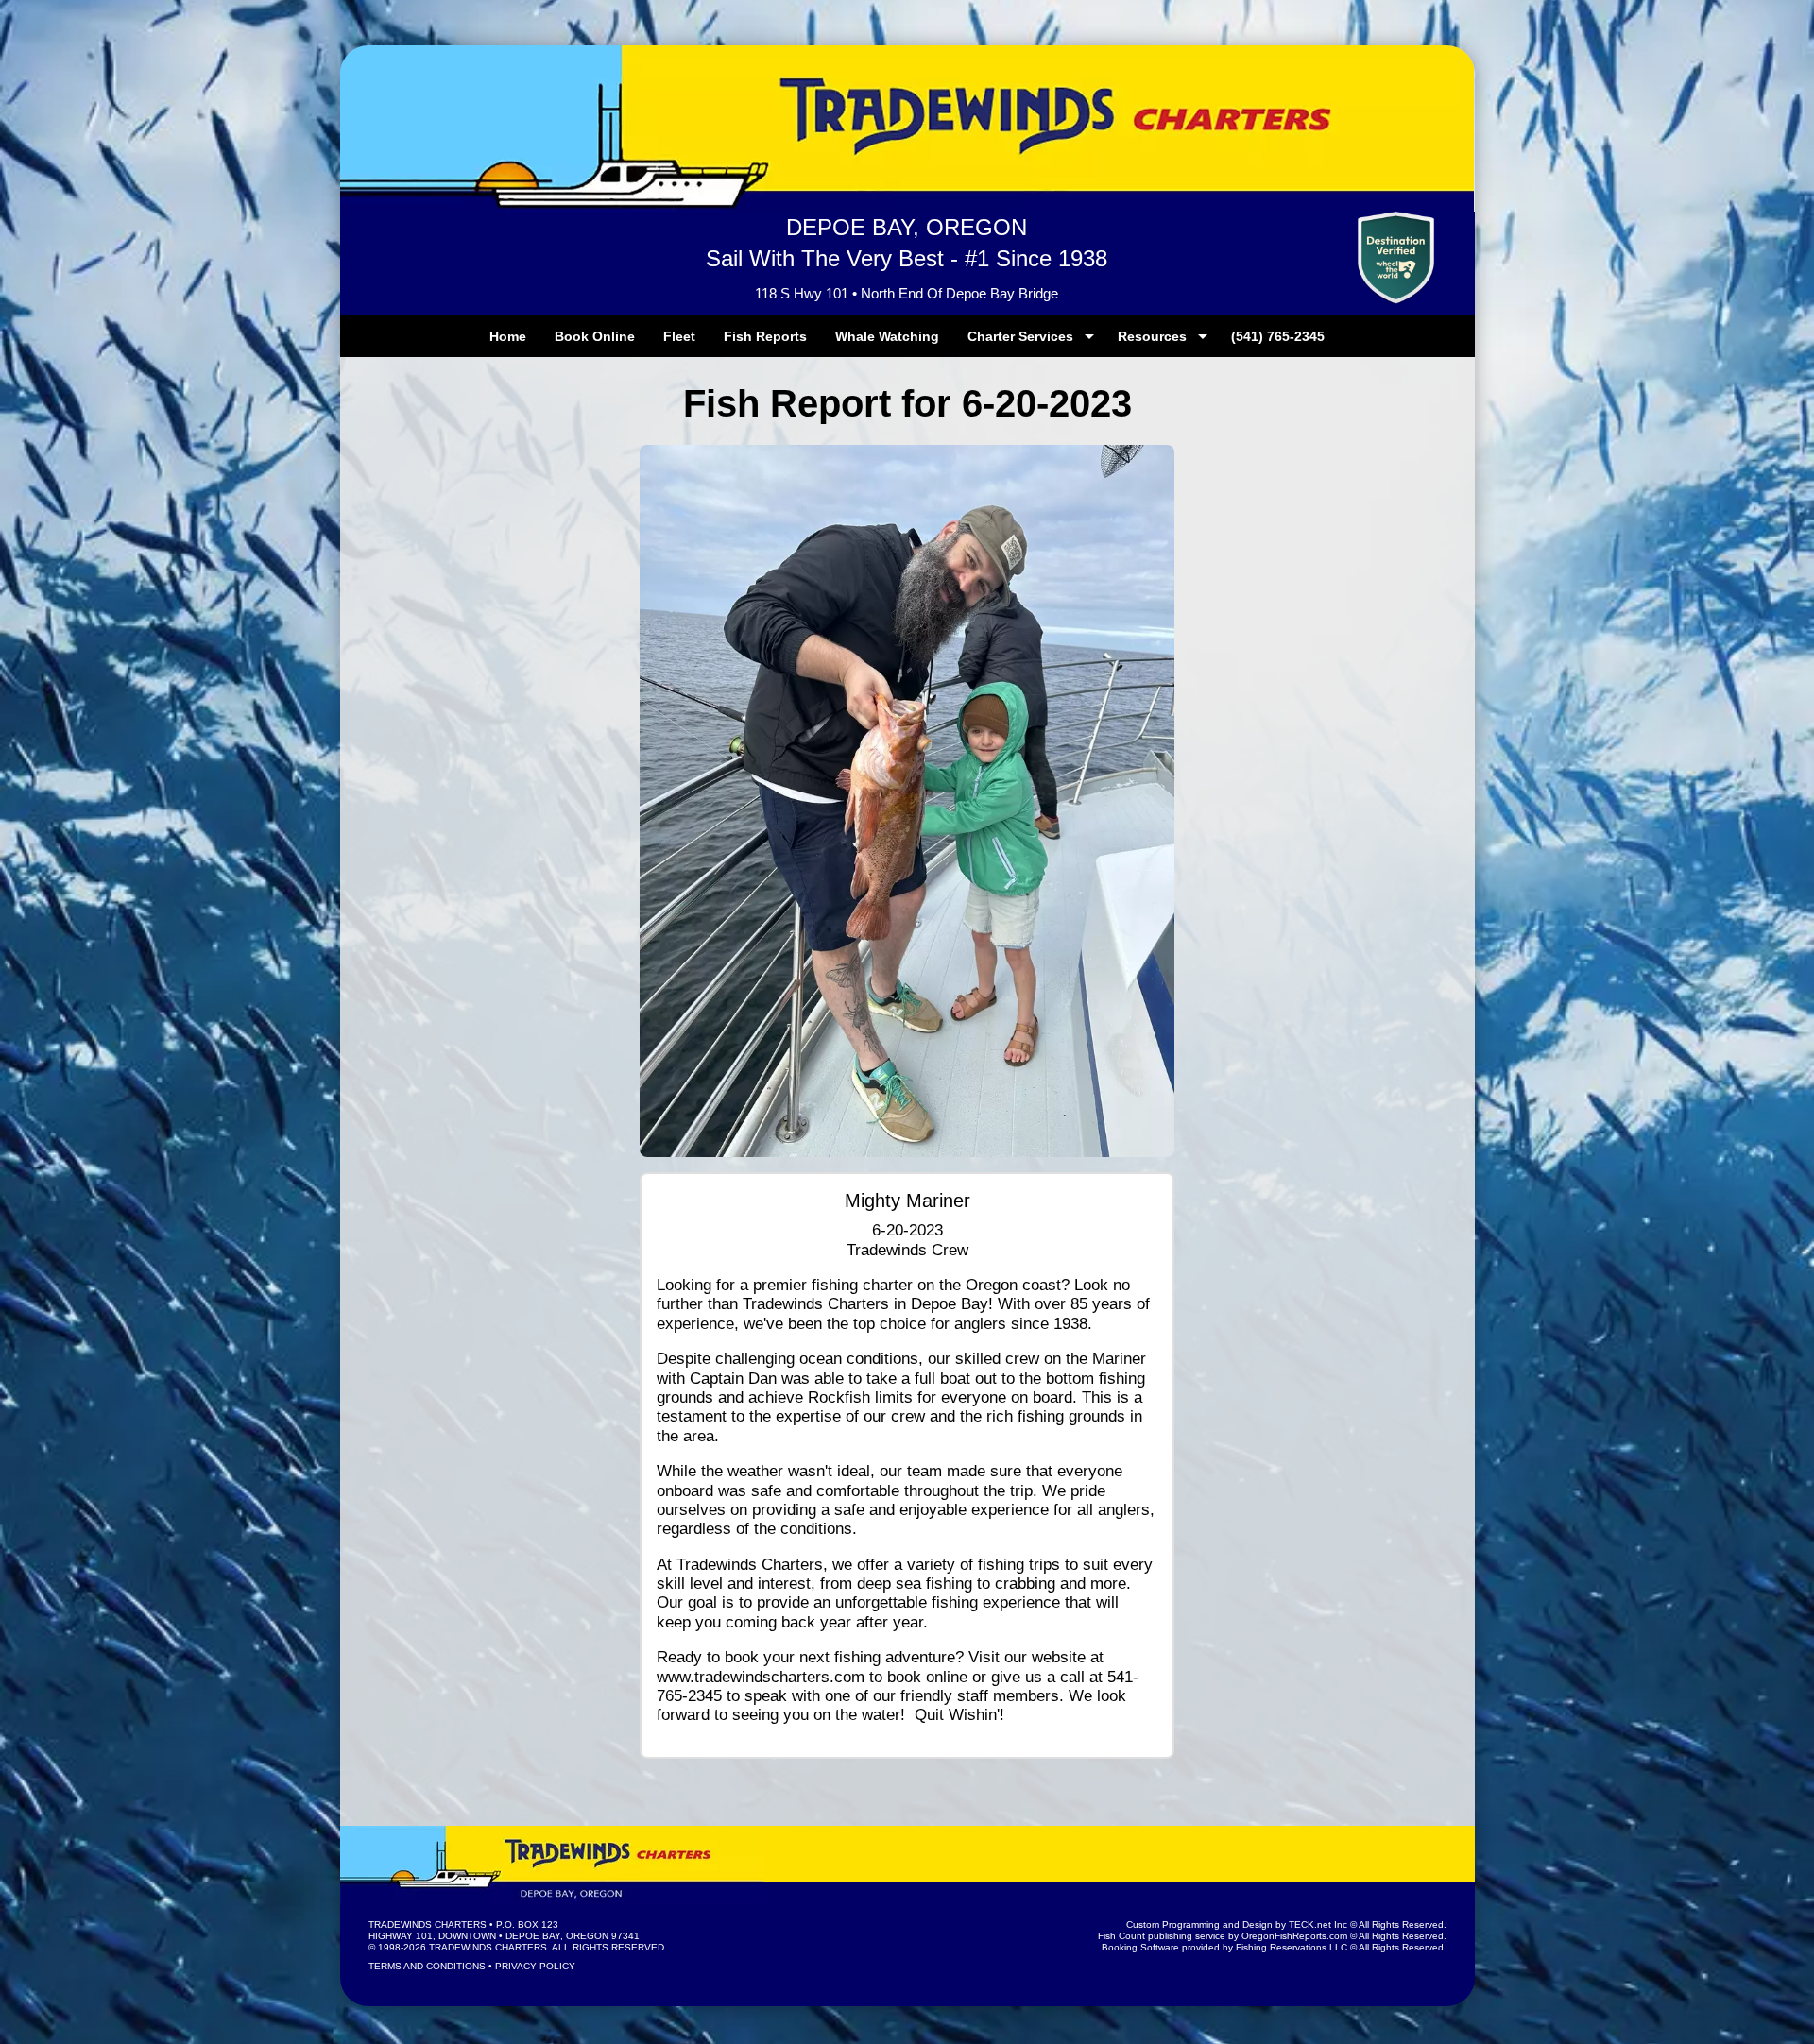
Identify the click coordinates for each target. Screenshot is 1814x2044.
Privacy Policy (535, 1966)
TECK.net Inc (1318, 1925)
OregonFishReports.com (1294, 1936)
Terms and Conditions (427, 1966)
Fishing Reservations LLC (1292, 1947)
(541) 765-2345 (1278, 336)
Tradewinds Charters (428, 1925)
